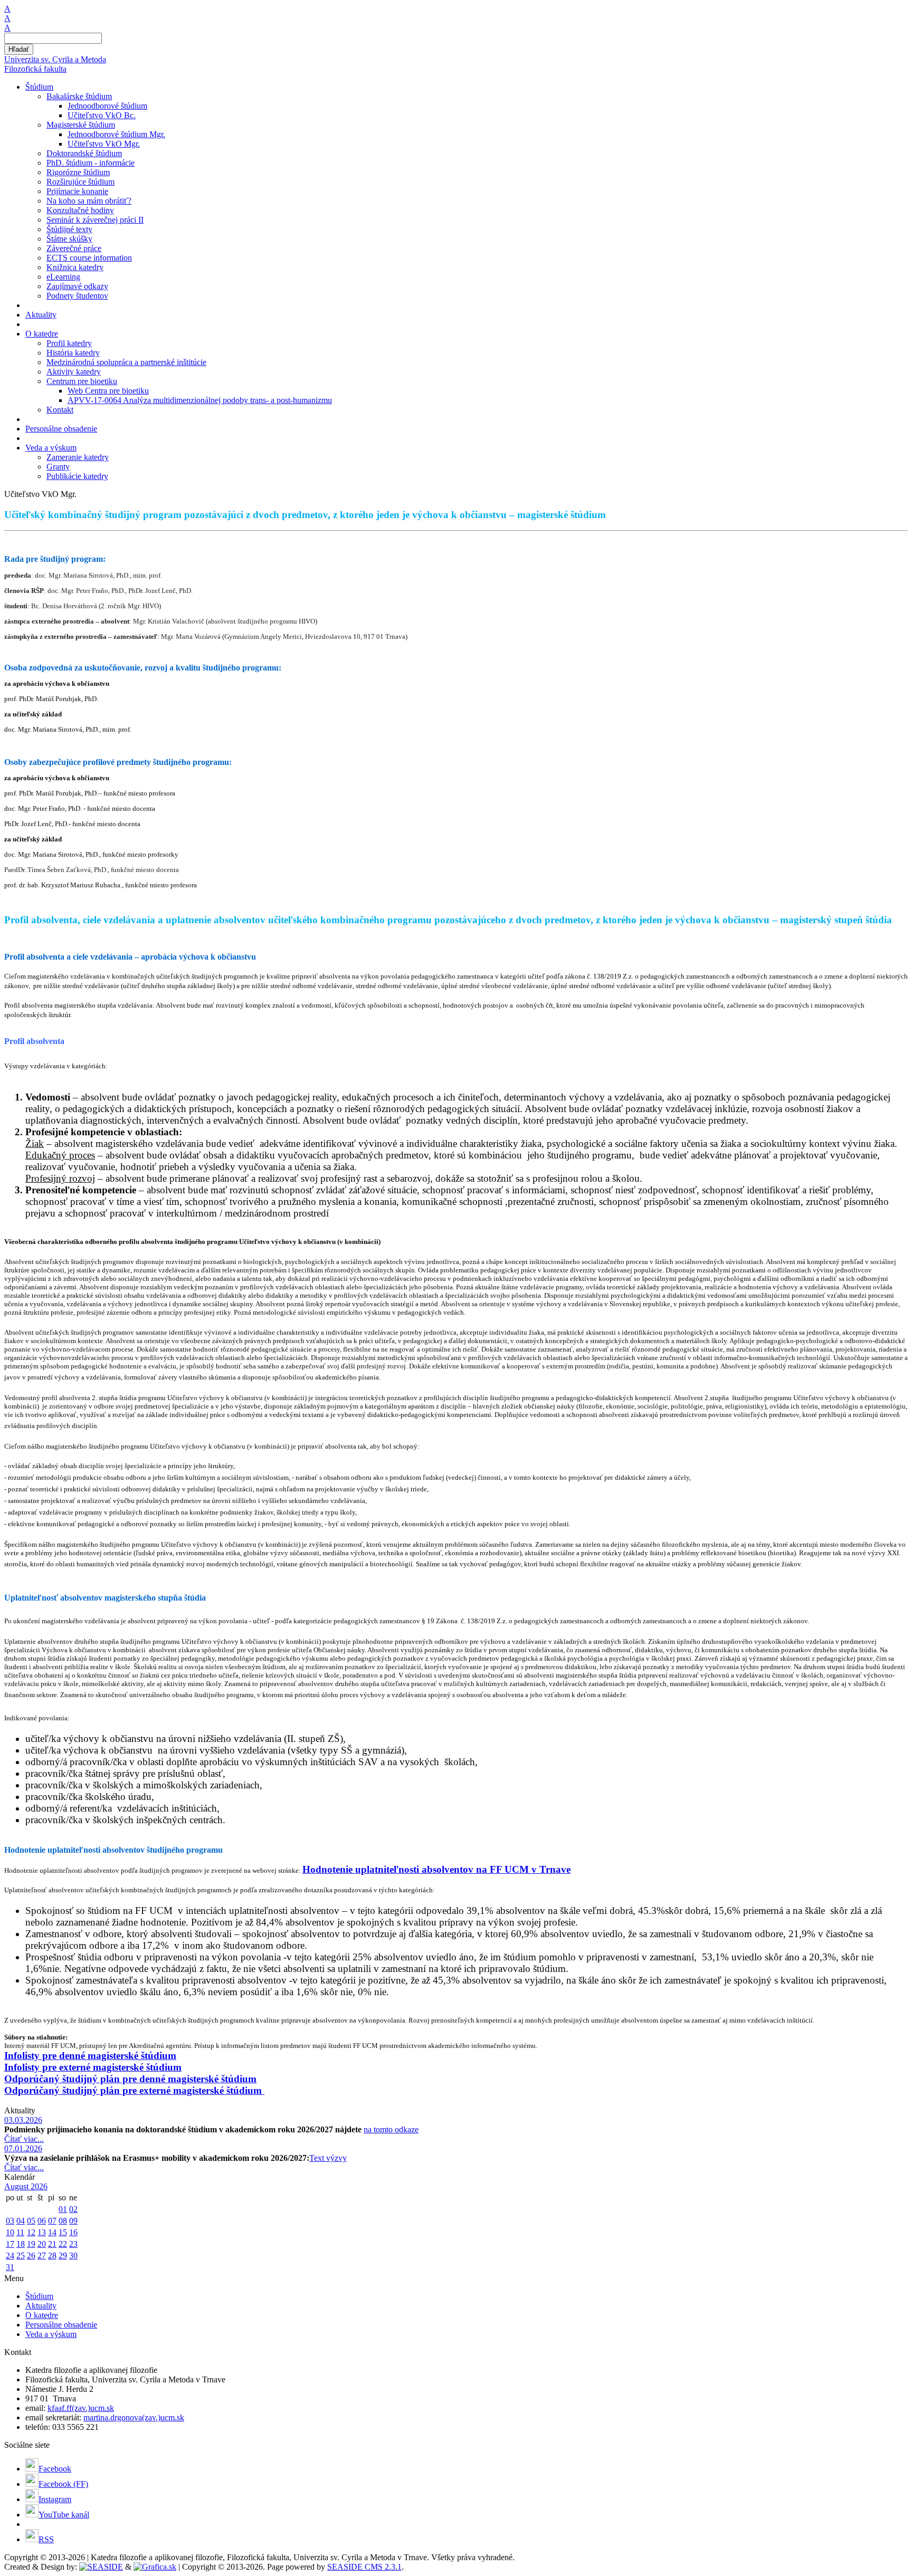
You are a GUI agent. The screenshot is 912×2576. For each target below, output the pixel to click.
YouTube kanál (64, 2515)
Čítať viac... (24, 2139)
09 (73, 2221)
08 (63, 2221)
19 (31, 2244)
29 (63, 2256)
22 (63, 2244)
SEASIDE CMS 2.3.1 (364, 2567)
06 (42, 2221)
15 (63, 2232)
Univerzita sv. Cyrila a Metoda (55, 59)
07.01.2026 (23, 2148)
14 (52, 2232)
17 (10, 2244)
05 (31, 2221)
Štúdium (39, 2296)
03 (10, 2221)
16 (73, 2232)
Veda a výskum (51, 2334)
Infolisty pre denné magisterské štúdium (90, 2056)
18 (21, 2244)
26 (31, 2256)
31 (10, 2267)
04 (21, 2221)
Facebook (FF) (63, 2484)
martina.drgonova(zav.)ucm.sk (134, 2417)
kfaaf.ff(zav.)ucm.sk (81, 2408)
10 (10, 2232)
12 (31, 2232)
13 (42, 2232)
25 (21, 2256)
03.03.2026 (23, 2120)
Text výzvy (328, 2158)
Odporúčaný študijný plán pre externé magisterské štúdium (134, 2090)
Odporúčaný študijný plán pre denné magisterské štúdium (130, 2079)
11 (20, 2232)
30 (73, 2256)
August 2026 (26, 2186)
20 (42, 2244)
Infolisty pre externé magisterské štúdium (93, 2067)
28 (52, 2256)
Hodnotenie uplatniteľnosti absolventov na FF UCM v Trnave (436, 1869)
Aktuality (41, 2306)
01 (63, 2209)
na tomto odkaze (391, 2129)
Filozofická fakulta (35, 69)
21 (52, 2244)
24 (10, 2256)
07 (52, 2221)
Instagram (55, 2499)
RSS (46, 2539)
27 (42, 2256)
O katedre (42, 2315)
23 (73, 2244)
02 (73, 2209)
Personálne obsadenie (61, 2325)
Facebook (55, 2469)
